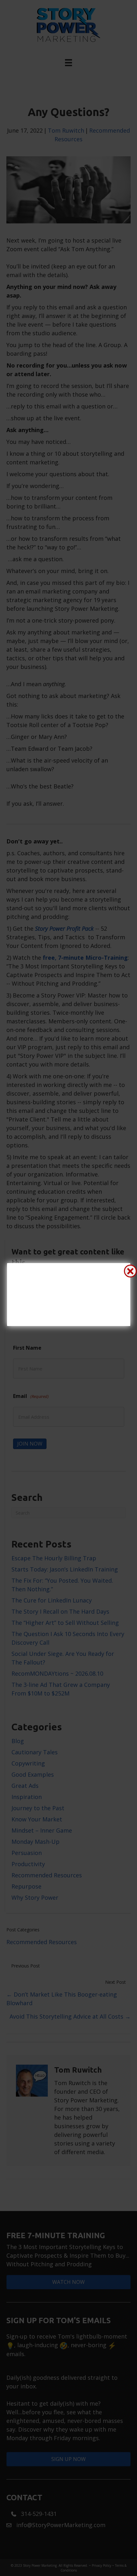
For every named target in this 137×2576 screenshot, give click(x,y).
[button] (130, 1271)
